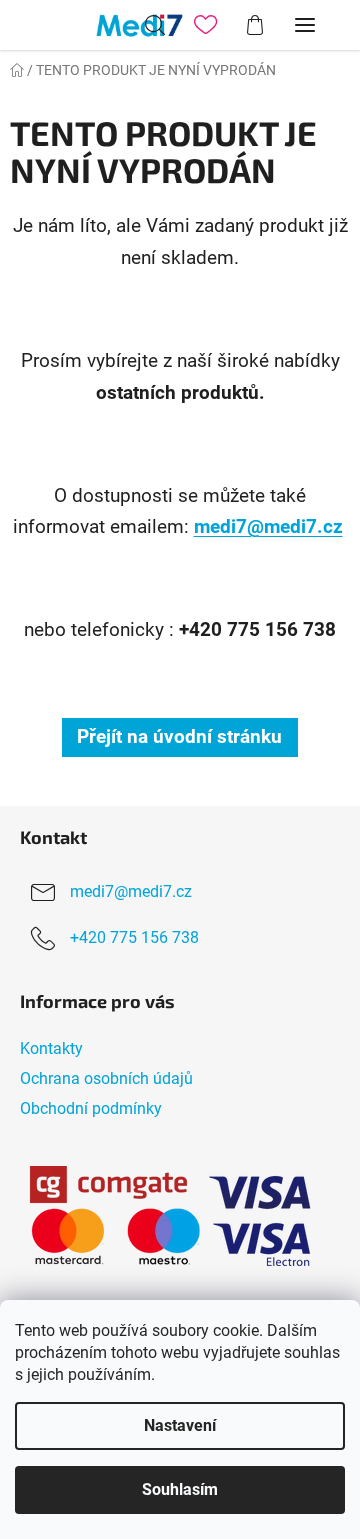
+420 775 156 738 (134, 937)
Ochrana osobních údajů (106, 1078)
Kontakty (51, 1048)
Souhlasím (180, 1489)
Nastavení (180, 1425)
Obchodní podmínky (91, 1108)
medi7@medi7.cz (268, 527)
